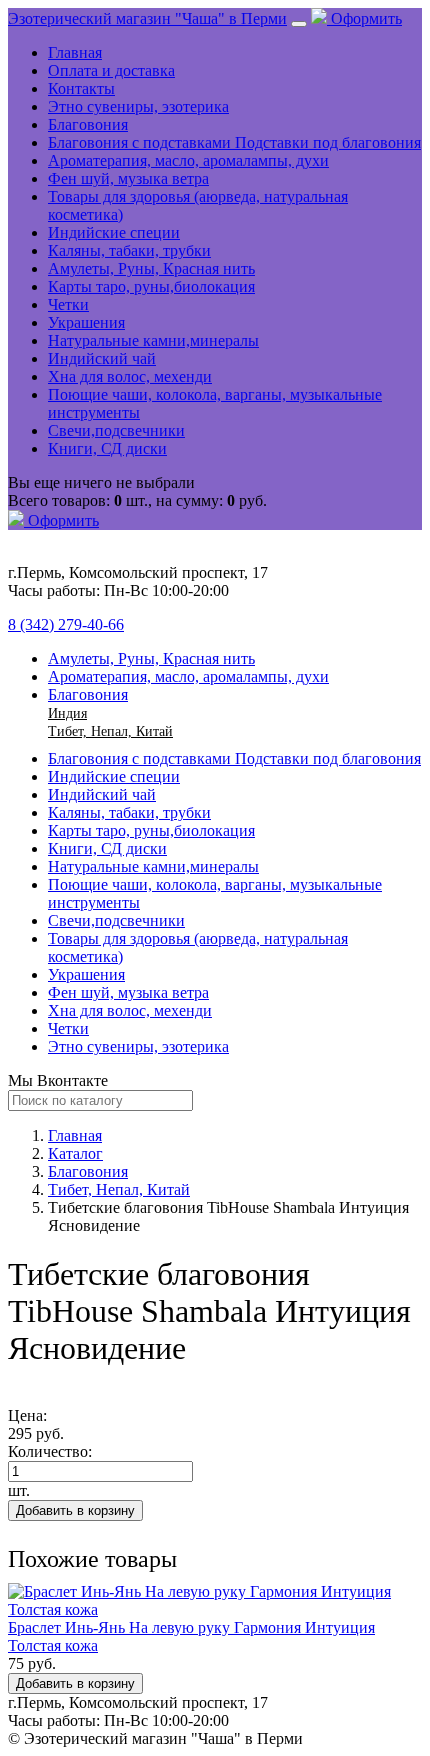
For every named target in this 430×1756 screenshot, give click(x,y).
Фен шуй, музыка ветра (128, 178)
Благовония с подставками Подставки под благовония (234, 142)
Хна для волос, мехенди (130, 376)
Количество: (50, 1451)
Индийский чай (102, 358)
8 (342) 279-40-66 (66, 624)
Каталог (75, 1153)
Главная (75, 52)
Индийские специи (114, 232)
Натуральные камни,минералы (153, 340)
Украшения (86, 322)
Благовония (88, 124)
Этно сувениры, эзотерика (138, 106)
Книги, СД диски (107, 448)
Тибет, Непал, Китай (110, 731)
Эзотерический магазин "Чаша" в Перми (147, 18)
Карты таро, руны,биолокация (151, 286)
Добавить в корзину (75, 1510)
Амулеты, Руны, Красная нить (151, 268)
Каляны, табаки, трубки (129, 250)
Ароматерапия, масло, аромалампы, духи (188, 160)
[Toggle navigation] (299, 24)
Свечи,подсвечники (116, 430)
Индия (67, 713)
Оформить (364, 18)
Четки (68, 304)
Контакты (81, 88)
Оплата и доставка (111, 70)
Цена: (27, 1415)
